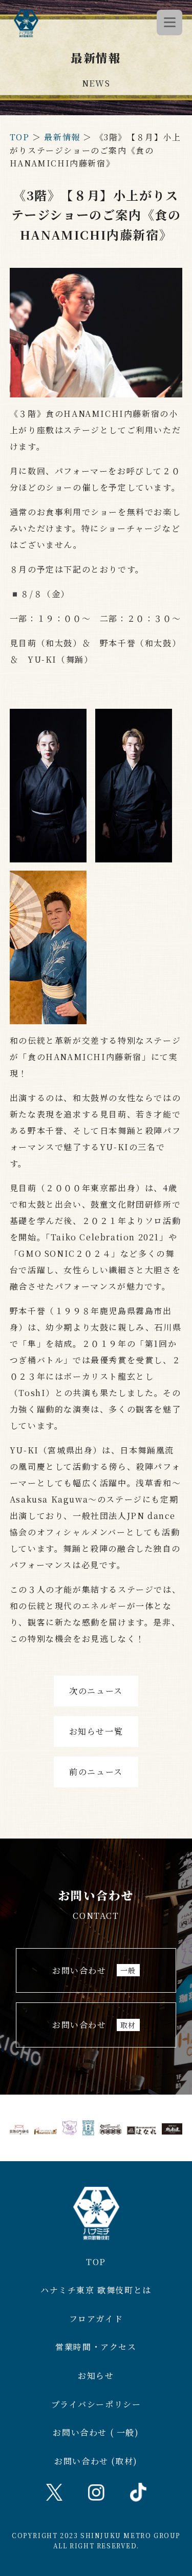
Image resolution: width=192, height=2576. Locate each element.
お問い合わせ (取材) (96, 2461)
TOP (20, 137)
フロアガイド (96, 2319)
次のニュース (96, 1691)
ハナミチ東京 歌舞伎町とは (96, 2290)
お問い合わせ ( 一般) (96, 2432)
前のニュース (96, 1772)
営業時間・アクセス (96, 2347)
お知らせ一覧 (96, 1731)
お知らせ (96, 2376)
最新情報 (62, 137)
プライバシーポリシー (96, 2404)
